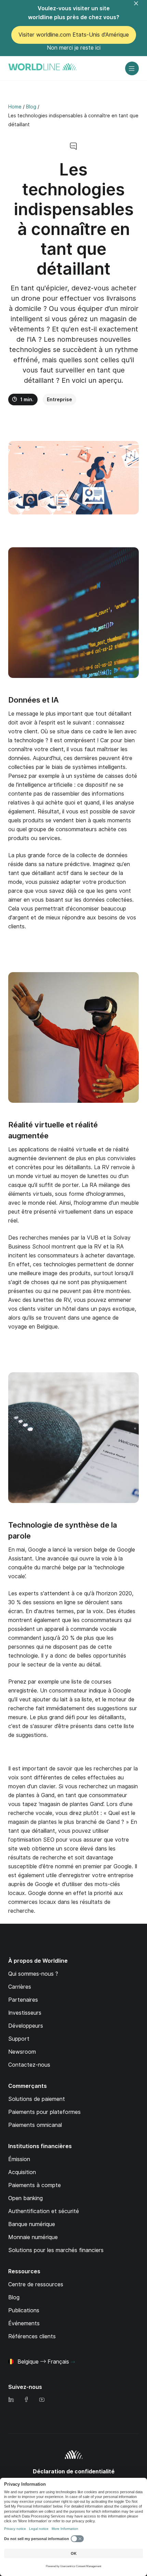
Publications (24, 2310)
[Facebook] (26, 2400)
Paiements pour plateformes (44, 2112)
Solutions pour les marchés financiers (56, 2250)
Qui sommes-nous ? (33, 1974)
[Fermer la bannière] (140, 8)
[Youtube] (42, 2400)
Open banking (25, 2198)
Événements (24, 2323)
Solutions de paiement (37, 2099)
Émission (19, 2159)
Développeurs (26, 2026)
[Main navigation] (132, 68)
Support (19, 2039)
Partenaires (23, 2000)
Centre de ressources (36, 2284)
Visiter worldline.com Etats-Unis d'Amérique (74, 35)
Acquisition (22, 2172)
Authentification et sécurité (44, 2211)
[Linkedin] (11, 2400)
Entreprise (59, 400)
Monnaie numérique (33, 2237)
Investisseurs (25, 2013)
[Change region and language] (73, 2362)
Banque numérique (32, 2224)
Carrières (20, 1987)
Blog (14, 2297)
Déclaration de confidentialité (74, 2472)
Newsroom (22, 2052)
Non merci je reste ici (74, 48)
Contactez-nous (29, 2065)
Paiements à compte (35, 2185)
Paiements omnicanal (35, 2125)
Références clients (32, 2336)
